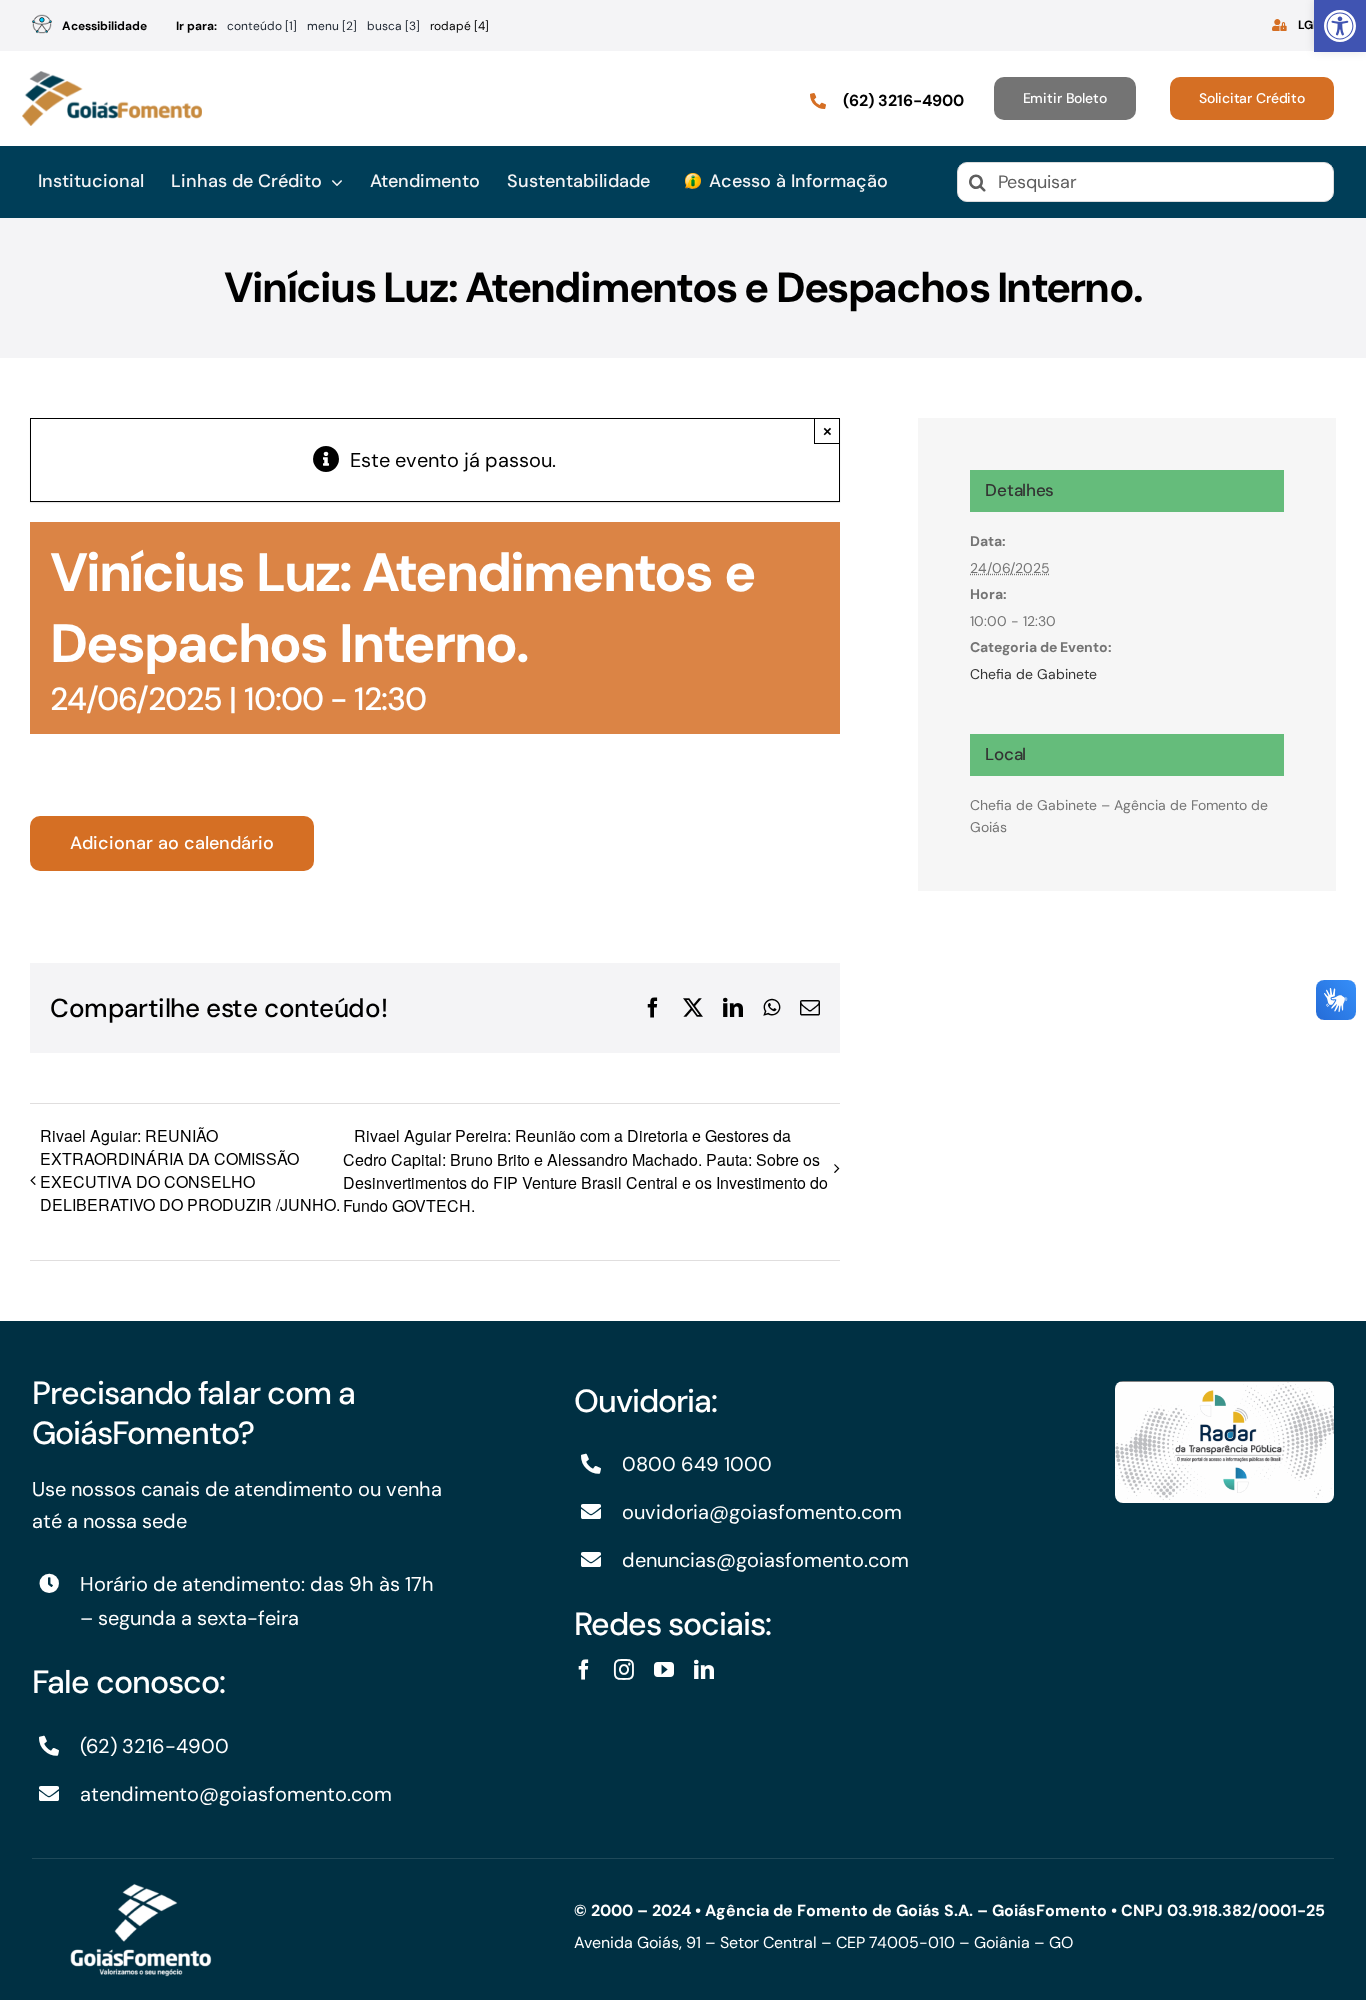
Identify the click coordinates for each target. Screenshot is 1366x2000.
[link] (1340, 26)
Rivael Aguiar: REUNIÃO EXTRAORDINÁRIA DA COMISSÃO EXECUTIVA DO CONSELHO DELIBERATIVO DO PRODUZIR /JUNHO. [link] (190, 1170)
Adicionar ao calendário (172, 843)
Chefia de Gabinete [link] (1033, 674)
